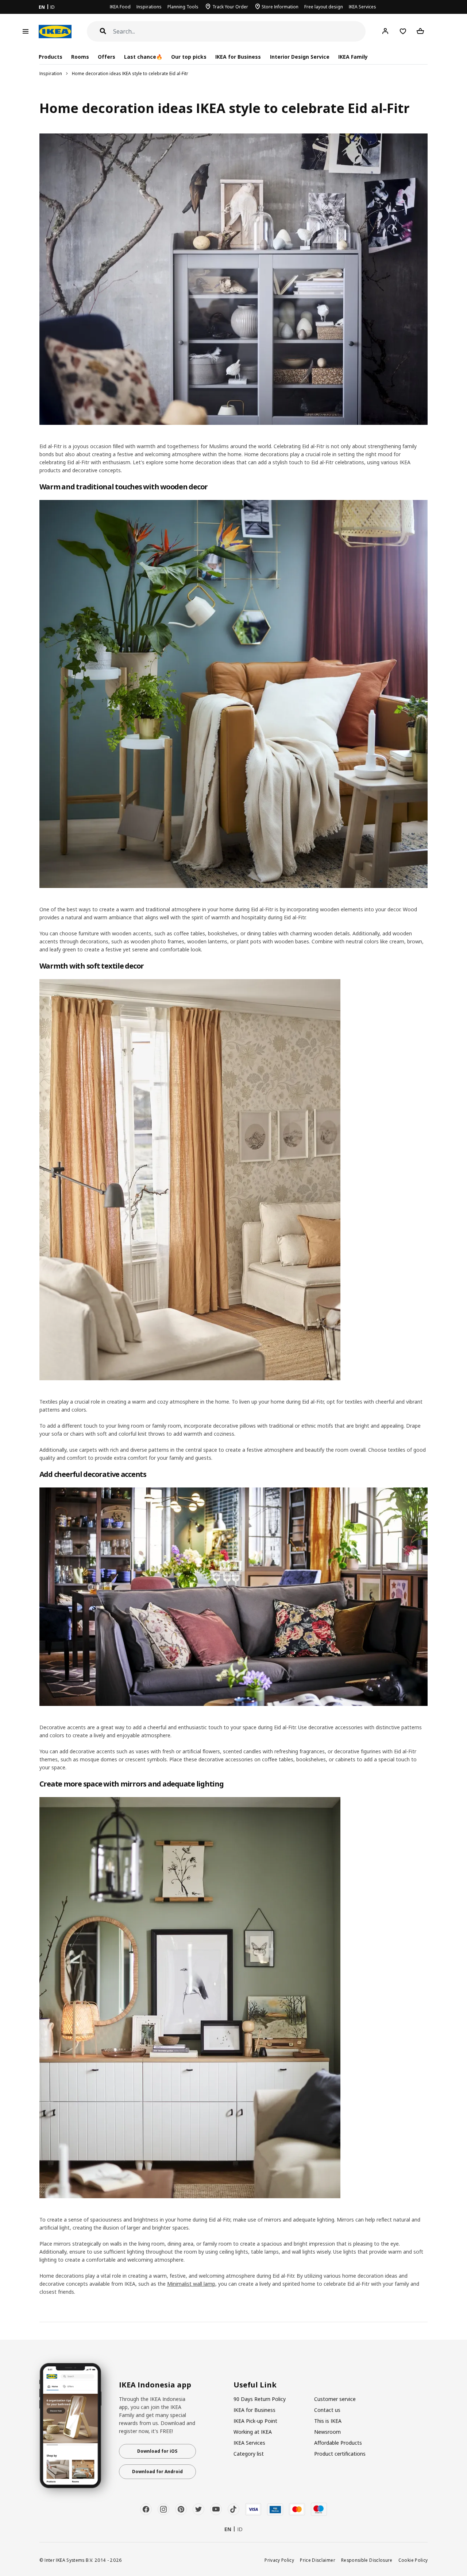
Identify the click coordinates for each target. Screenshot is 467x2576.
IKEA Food (120, 7)
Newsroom (327, 2432)
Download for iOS (157, 2451)
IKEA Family (353, 57)
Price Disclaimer (318, 2560)
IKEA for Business (238, 57)
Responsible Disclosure (367, 2560)
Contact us (327, 2410)
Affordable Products (338, 2443)
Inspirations (149, 7)
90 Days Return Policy (260, 2399)
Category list (249, 2454)
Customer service (335, 2399)
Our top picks (189, 57)
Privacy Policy (279, 2560)
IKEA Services (362, 7)
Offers (107, 57)
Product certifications (340, 2454)
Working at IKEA (253, 2432)
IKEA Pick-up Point (255, 2421)
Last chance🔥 (143, 57)
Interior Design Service (300, 57)
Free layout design (324, 7)
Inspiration (51, 73)
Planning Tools (183, 7)
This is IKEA (328, 2421)
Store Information (280, 7)
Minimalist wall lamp (191, 2284)
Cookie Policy (413, 2560)
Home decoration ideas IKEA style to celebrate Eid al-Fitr (130, 73)
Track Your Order (230, 7)
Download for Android (157, 2472)
